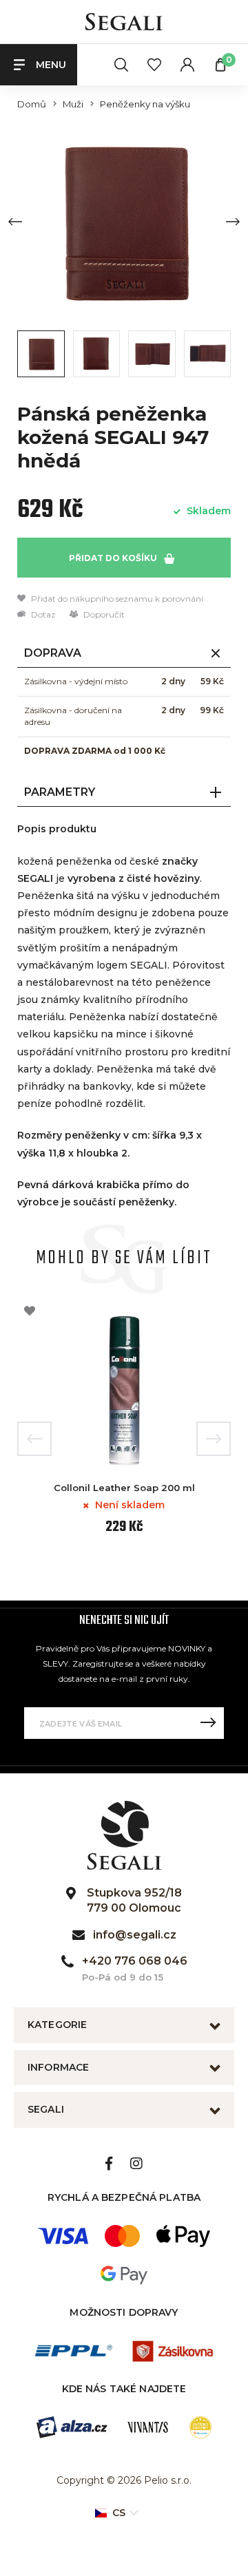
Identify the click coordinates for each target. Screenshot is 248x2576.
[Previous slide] (15, 222)
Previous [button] (34, 1439)
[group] (124, 221)
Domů (32, 104)
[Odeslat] (208, 1723)
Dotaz (42, 614)
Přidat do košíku (114, 558)
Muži (73, 104)
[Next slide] (233, 222)
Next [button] (214, 1439)
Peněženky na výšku (145, 104)
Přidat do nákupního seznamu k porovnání (116, 599)
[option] (124, 1423)
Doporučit (103, 614)
